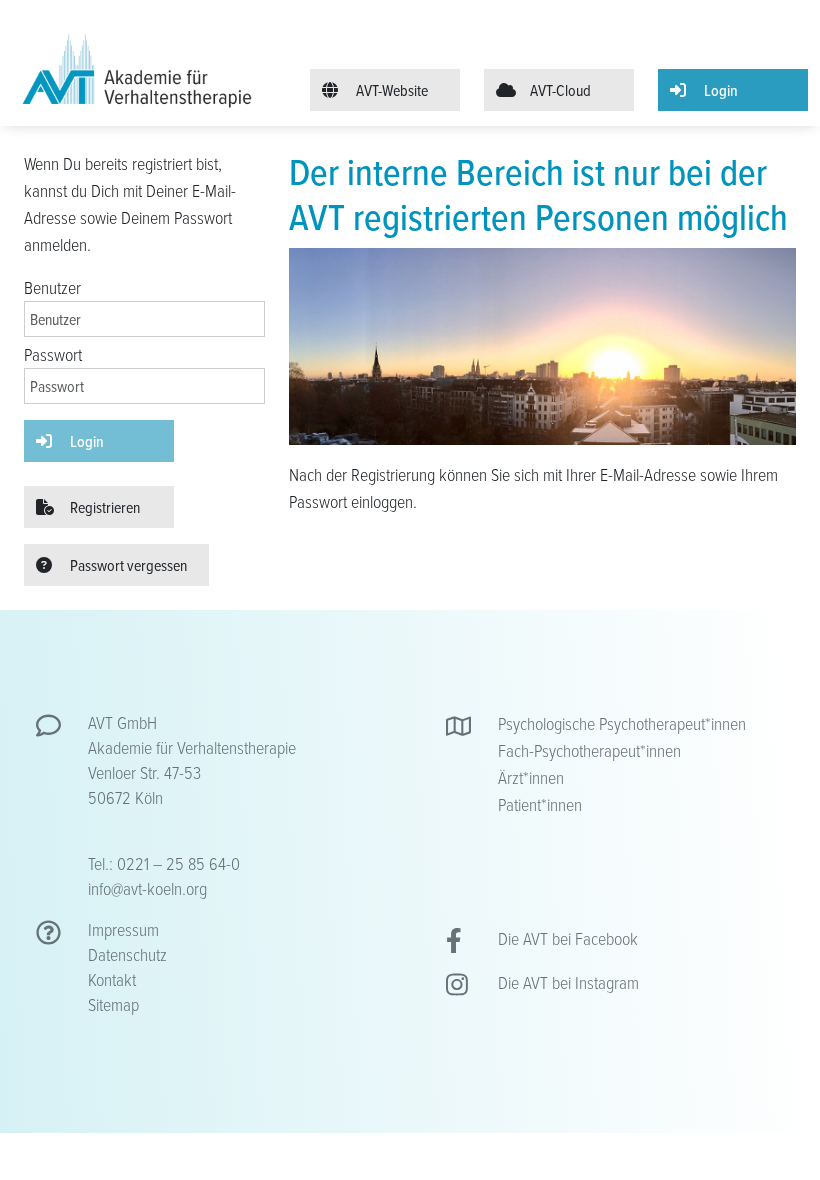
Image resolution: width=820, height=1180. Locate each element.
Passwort (53, 354)
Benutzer (52, 287)
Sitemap (113, 1004)
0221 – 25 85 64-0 (178, 863)
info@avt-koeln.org (147, 888)
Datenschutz (127, 954)
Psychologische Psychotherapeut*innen (622, 723)
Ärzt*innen (531, 777)
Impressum (123, 929)
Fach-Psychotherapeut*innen (589, 750)
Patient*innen (540, 804)
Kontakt (112, 979)
